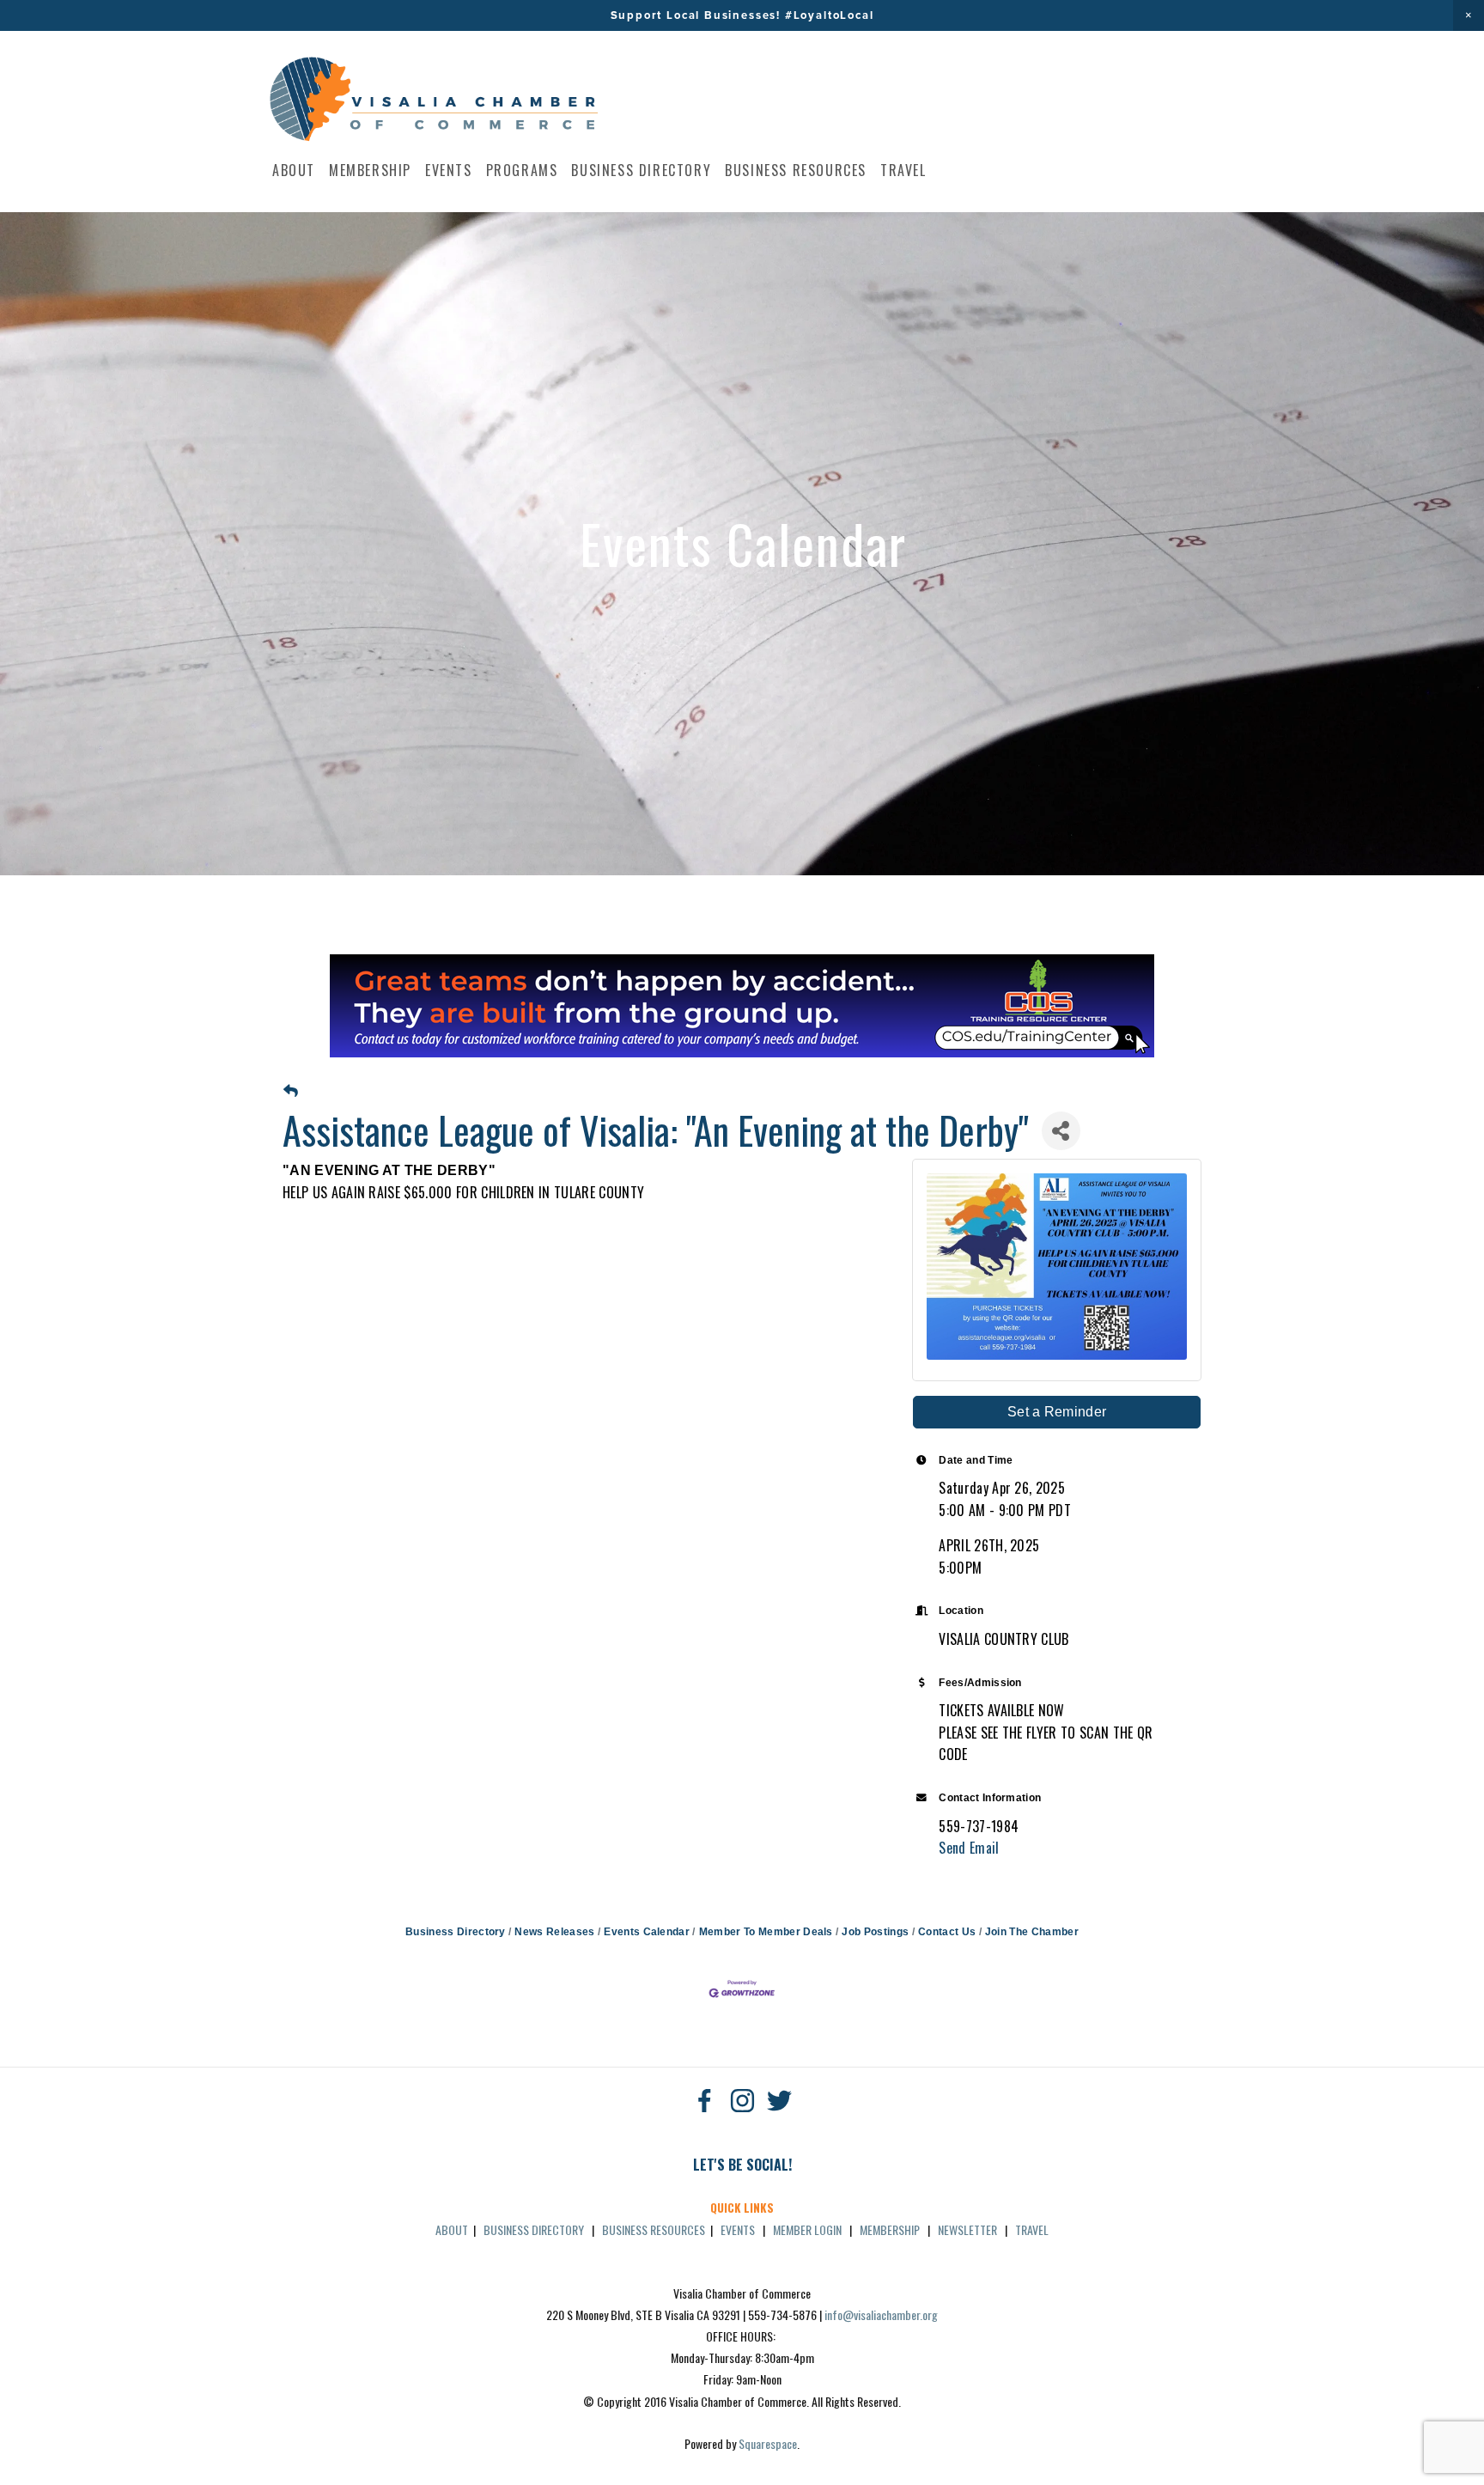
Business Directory (641, 170)
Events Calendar (647, 1932)
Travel (903, 170)
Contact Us (947, 1932)
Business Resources (796, 170)
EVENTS (738, 2229)
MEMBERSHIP (890, 2229)
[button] (1469, 15)
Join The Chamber (1032, 1932)
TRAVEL (1032, 2229)
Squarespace (768, 2443)
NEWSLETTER (967, 2229)
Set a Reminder (1057, 1412)
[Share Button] (1061, 1131)
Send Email (969, 1848)
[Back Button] (291, 1092)
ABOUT (452, 2229)
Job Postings (875, 1932)
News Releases (554, 1932)
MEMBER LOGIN (807, 2229)
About (294, 170)
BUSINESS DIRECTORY (534, 2229)
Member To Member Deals (766, 1932)
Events (449, 170)
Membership (370, 170)
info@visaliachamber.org (881, 2314)
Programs (522, 170)
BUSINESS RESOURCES (654, 2229)
